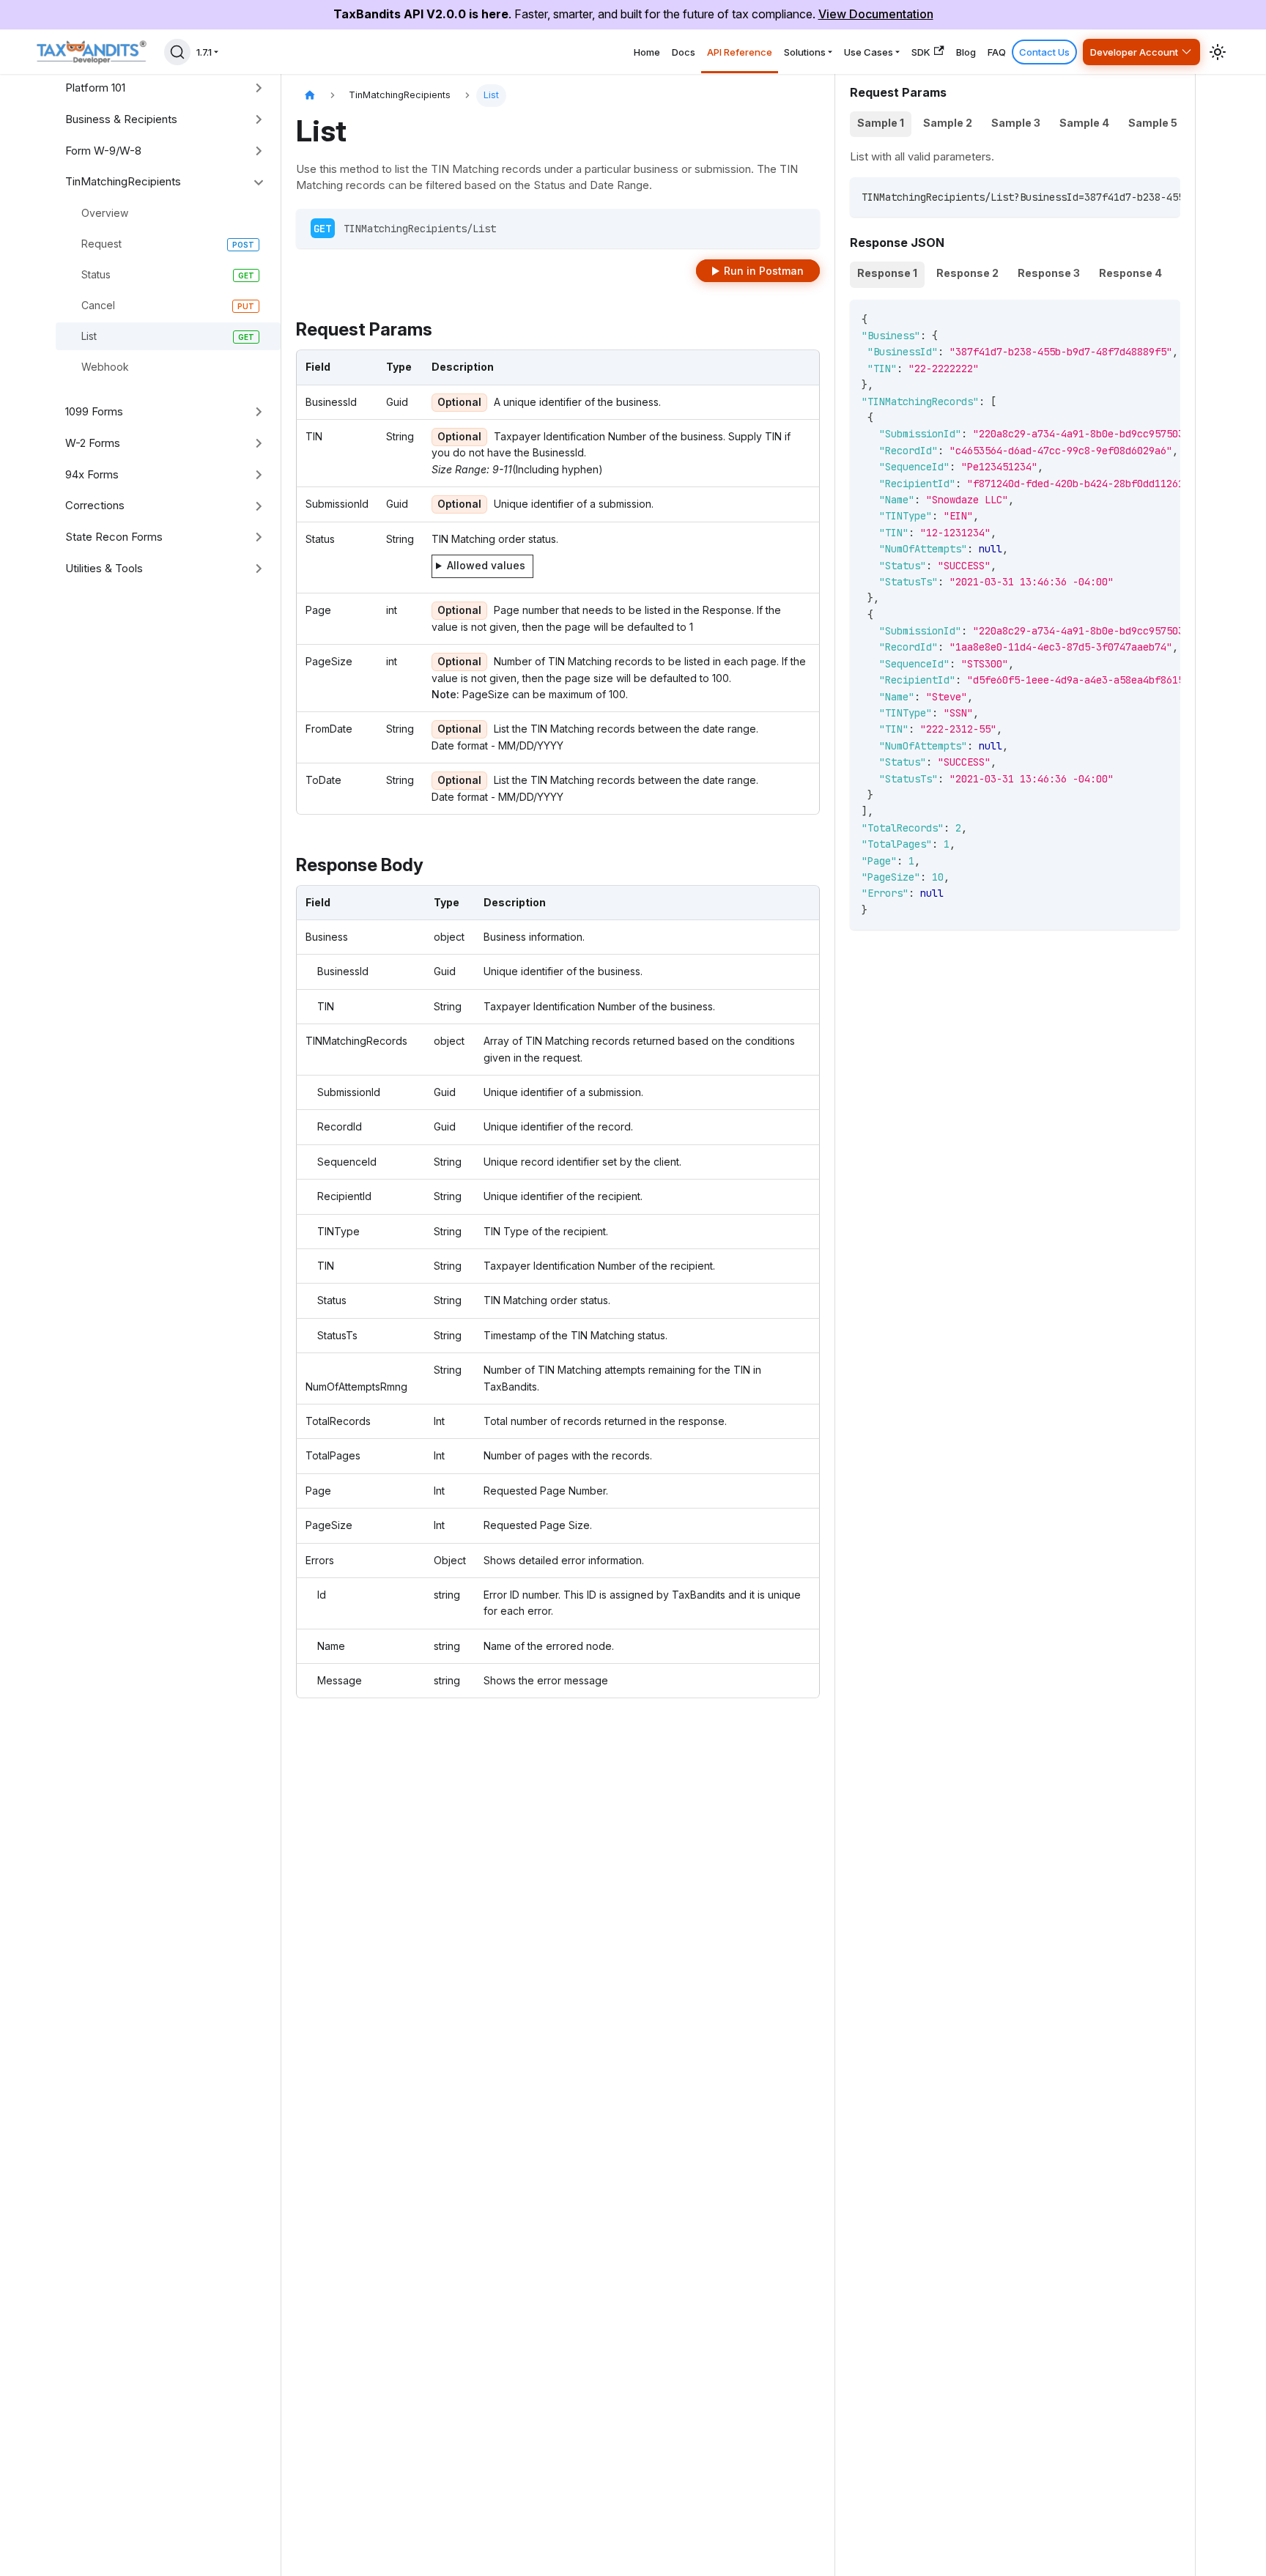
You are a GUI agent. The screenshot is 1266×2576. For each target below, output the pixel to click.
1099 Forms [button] (94, 411)
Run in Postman (764, 271)
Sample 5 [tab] (1153, 123)
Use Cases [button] (869, 52)
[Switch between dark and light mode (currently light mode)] (1218, 52)
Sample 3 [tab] (1016, 123)
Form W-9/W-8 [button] (103, 151)
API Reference (740, 52)
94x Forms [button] (92, 474)
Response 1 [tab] (887, 273)
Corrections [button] (95, 505)
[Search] (177, 52)
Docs (684, 52)
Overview (105, 213)
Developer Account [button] (1134, 52)
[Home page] (310, 96)
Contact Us (1044, 52)
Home (647, 52)
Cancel (98, 305)
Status (96, 274)
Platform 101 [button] (95, 88)
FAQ (997, 52)
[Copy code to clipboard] (1162, 196)
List (89, 336)
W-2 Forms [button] (93, 443)
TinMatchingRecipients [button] (123, 181)
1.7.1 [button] (204, 52)
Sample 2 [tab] (948, 123)
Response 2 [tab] (967, 273)
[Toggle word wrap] (1136, 196)
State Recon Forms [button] (114, 537)
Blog (966, 52)
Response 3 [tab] (1049, 273)
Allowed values (486, 565)
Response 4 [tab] (1130, 273)
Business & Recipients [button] (121, 119)
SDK (921, 52)
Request (101, 244)
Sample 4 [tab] (1084, 123)
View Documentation (876, 14)
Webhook (105, 367)
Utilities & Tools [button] (104, 568)
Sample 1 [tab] (881, 123)
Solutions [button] (805, 52)
